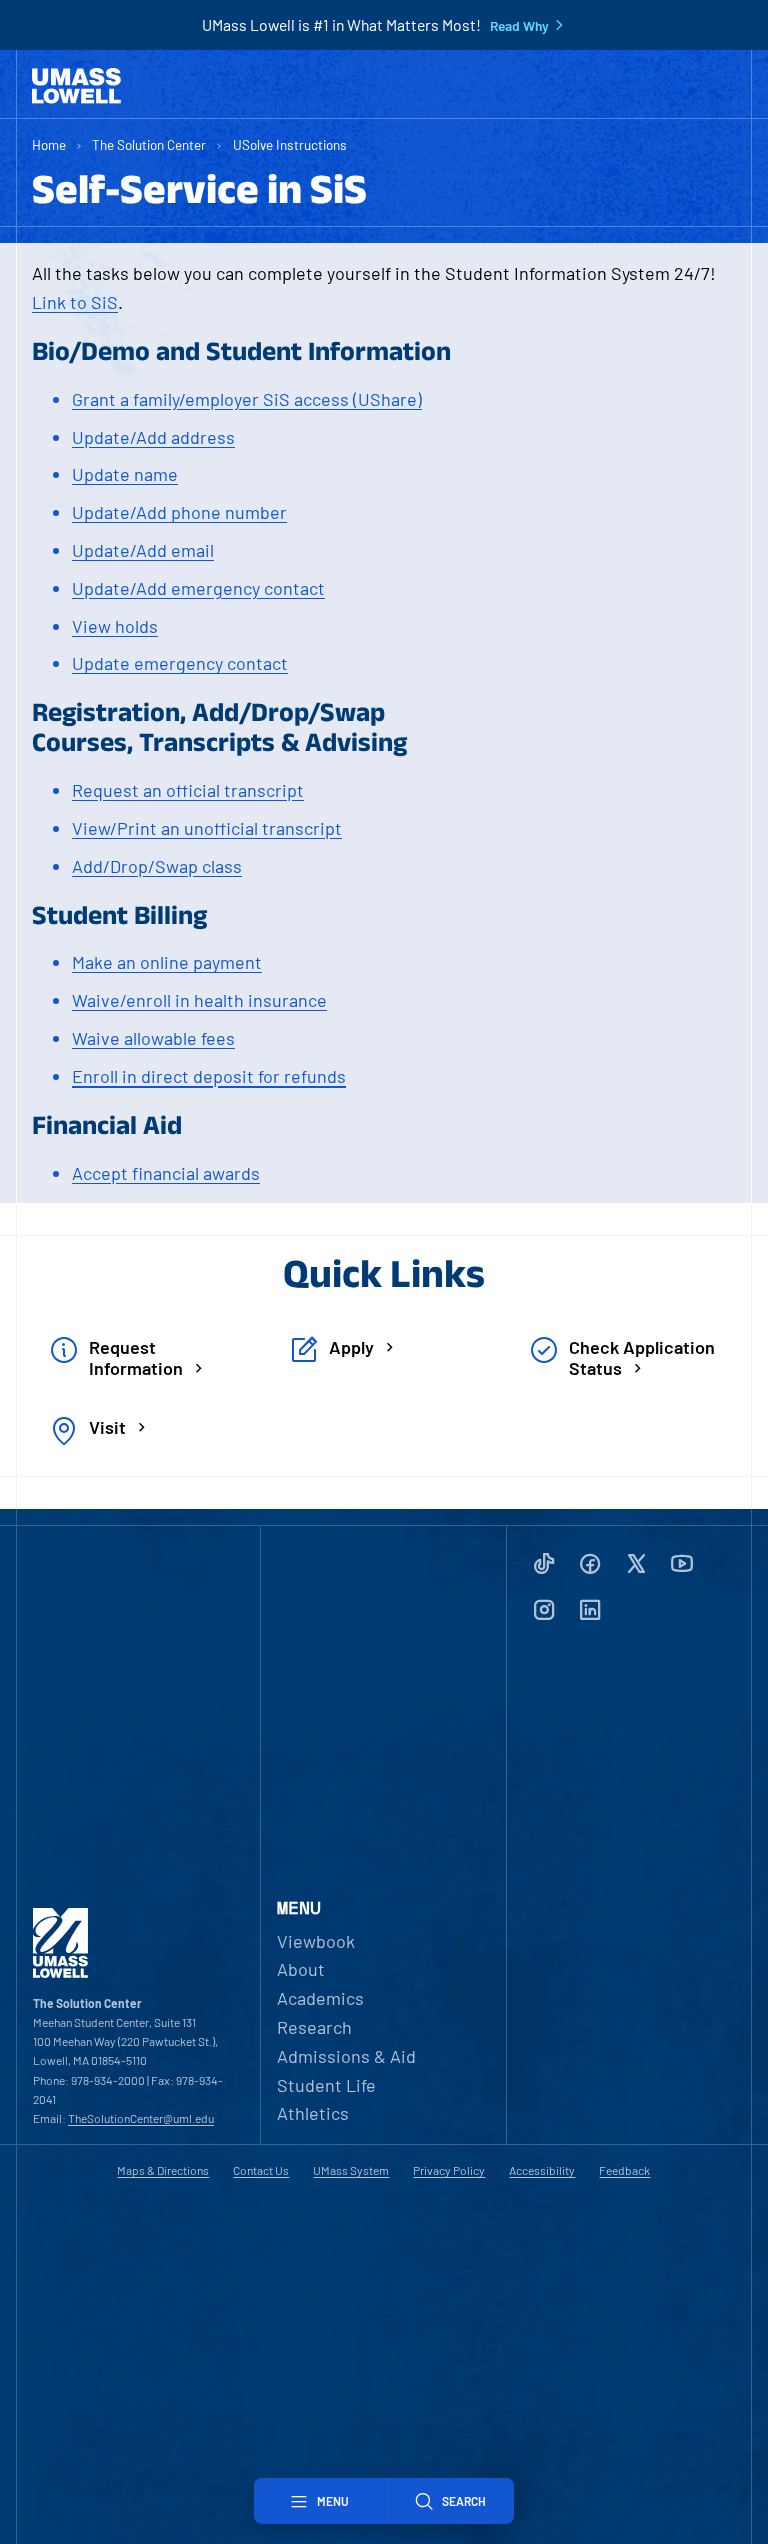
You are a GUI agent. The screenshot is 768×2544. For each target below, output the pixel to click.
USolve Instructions (290, 144)
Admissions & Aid (346, 2056)
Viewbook (316, 1941)
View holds (115, 626)
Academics (320, 1998)
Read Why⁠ (519, 26)
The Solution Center (149, 144)
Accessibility (542, 2170)
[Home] (76, 86)
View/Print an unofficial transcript (207, 828)
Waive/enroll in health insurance (199, 1000)
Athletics (313, 2113)
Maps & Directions (163, 2170)
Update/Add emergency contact (198, 588)
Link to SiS (75, 302)
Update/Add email (143, 550)
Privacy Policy (449, 2170)
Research (314, 2027)
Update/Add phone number (179, 512)
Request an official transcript (188, 790)
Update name (125, 474)
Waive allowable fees (153, 1038)
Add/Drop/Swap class (157, 866)
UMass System (351, 2170)
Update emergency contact (180, 663)
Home (49, 144)
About (301, 1969)
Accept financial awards (166, 1173)
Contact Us (261, 2170)
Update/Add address (153, 437)
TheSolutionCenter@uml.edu (141, 2118)
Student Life (326, 2085)
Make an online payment (167, 962)
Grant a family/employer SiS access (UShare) (247, 399)
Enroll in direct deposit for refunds (209, 1076)
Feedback (624, 2170)
